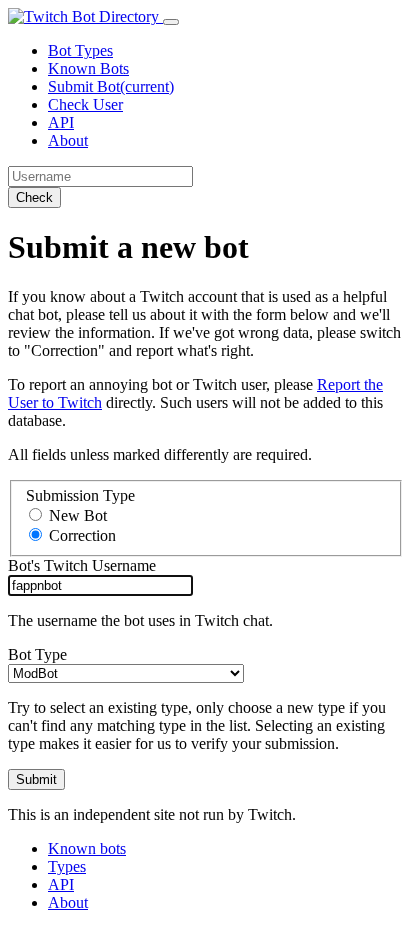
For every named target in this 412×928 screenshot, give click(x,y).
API (61, 122)
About (68, 140)
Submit (36, 779)
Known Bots (88, 68)
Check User (85, 104)
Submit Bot (111, 86)
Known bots (87, 848)
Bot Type (37, 654)
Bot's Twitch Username (82, 565)
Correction (82, 535)
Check (34, 197)
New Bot (78, 515)
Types (67, 866)
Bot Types (80, 50)
